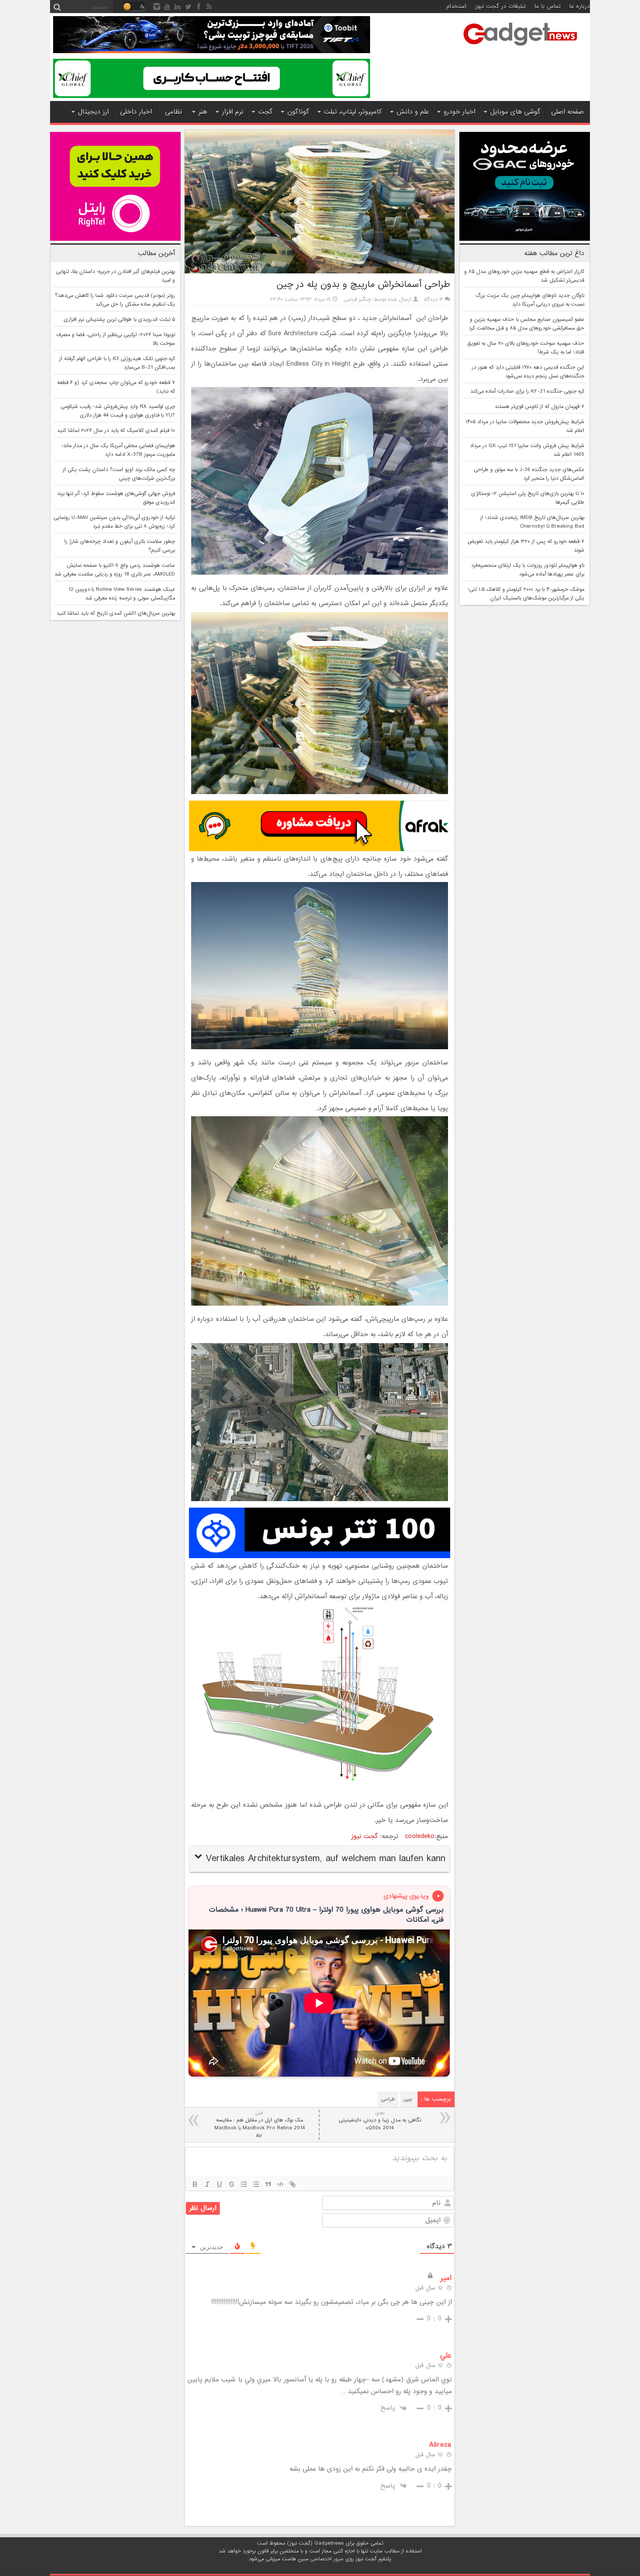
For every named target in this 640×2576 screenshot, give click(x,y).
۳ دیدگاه (434, 300)
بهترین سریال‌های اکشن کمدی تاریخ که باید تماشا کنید (116, 613)
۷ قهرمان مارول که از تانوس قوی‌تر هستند (539, 407)
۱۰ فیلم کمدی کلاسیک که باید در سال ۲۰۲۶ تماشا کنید (116, 431)
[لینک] (293, 2184)
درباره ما (580, 6)
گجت (265, 112)
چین (408, 2099)
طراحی (388, 2099)
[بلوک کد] (280, 2184)
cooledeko (420, 1836)
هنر (203, 112)
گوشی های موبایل (515, 112)
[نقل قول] (268, 2184)
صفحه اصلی (568, 112)
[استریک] (232, 2184)
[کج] (207, 2184)
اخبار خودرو (460, 112)
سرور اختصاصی (327, 2559)
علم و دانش (413, 112)
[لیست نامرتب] (256, 2184)
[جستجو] (57, 7)
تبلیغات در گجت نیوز (500, 6)
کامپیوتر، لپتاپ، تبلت (353, 112)
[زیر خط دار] (219, 2184)
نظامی (173, 112)
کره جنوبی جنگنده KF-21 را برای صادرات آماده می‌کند (527, 391)
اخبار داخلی (136, 112)
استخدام (456, 6)
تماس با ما (548, 6)
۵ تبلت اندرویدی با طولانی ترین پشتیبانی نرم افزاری (119, 320)
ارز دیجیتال (93, 112)
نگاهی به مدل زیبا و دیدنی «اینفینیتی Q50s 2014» (380, 2121)
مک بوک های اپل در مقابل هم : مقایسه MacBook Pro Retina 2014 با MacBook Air (259, 2125)
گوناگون (298, 112)
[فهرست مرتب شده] (244, 2184)
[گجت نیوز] (520, 48)
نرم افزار (233, 112)
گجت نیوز (365, 1836)
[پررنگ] (195, 2184)
